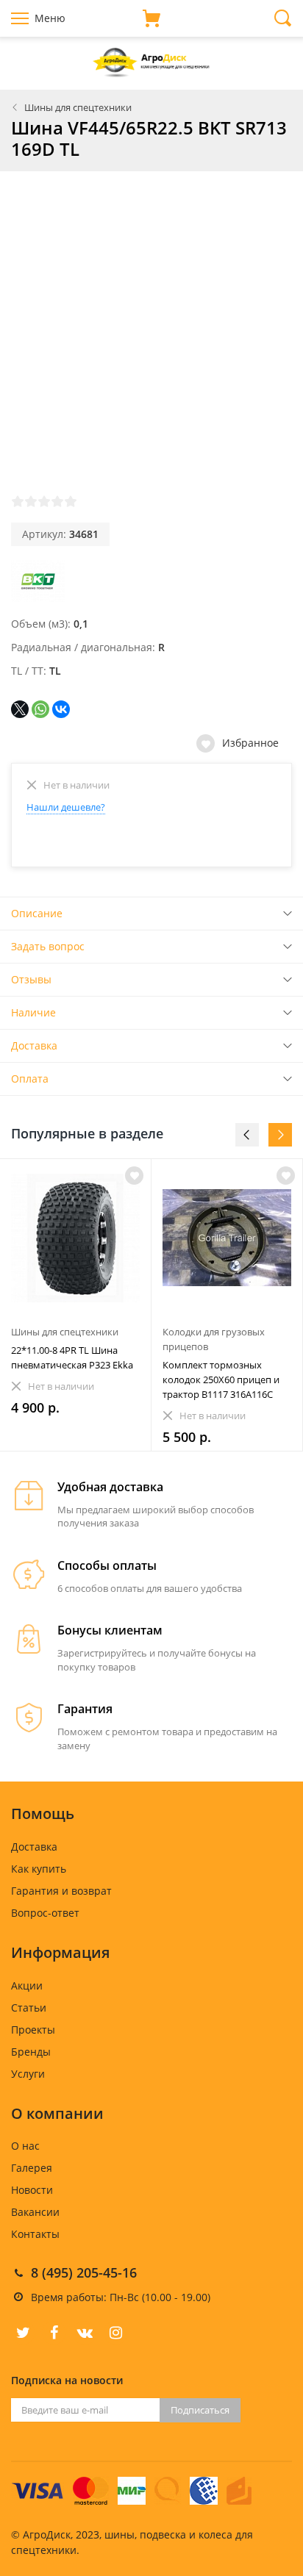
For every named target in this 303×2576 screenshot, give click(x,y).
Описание (37, 913)
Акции (27, 1985)
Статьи (29, 2008)
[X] (20, 709)
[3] (44, 501)
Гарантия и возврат (61, 1891)
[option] (76, 1305)
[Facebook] (54, 2333)
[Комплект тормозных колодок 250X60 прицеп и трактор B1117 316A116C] (227, 1238)
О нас (25, 2146)
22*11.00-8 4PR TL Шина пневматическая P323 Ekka (72, 1357)
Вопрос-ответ (45, 1913)
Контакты (35, 2234)
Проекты (33, 2030)
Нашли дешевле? (66, 807)
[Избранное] (134, 1176)
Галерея (32, 2168)
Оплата (30, 1079)
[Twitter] (23, 2333)
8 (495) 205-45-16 (84, 2272)
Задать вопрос (48, 946)
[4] (57, 501)
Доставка (34, 1045)
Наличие (33, 1012)
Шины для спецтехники (78, 107)
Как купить (39, 1869)
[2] (31, 501)
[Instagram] (115, 2333)
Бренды (31, 2052)
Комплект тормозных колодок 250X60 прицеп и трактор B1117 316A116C (221, 1380)
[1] (18, 501)
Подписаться (200, 2410)
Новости (32, 2190)
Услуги (28, 2074)
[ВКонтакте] (61, 709)
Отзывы (31, 979)
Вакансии (35, 2212)
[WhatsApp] (40, 709)
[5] (71, 501)
